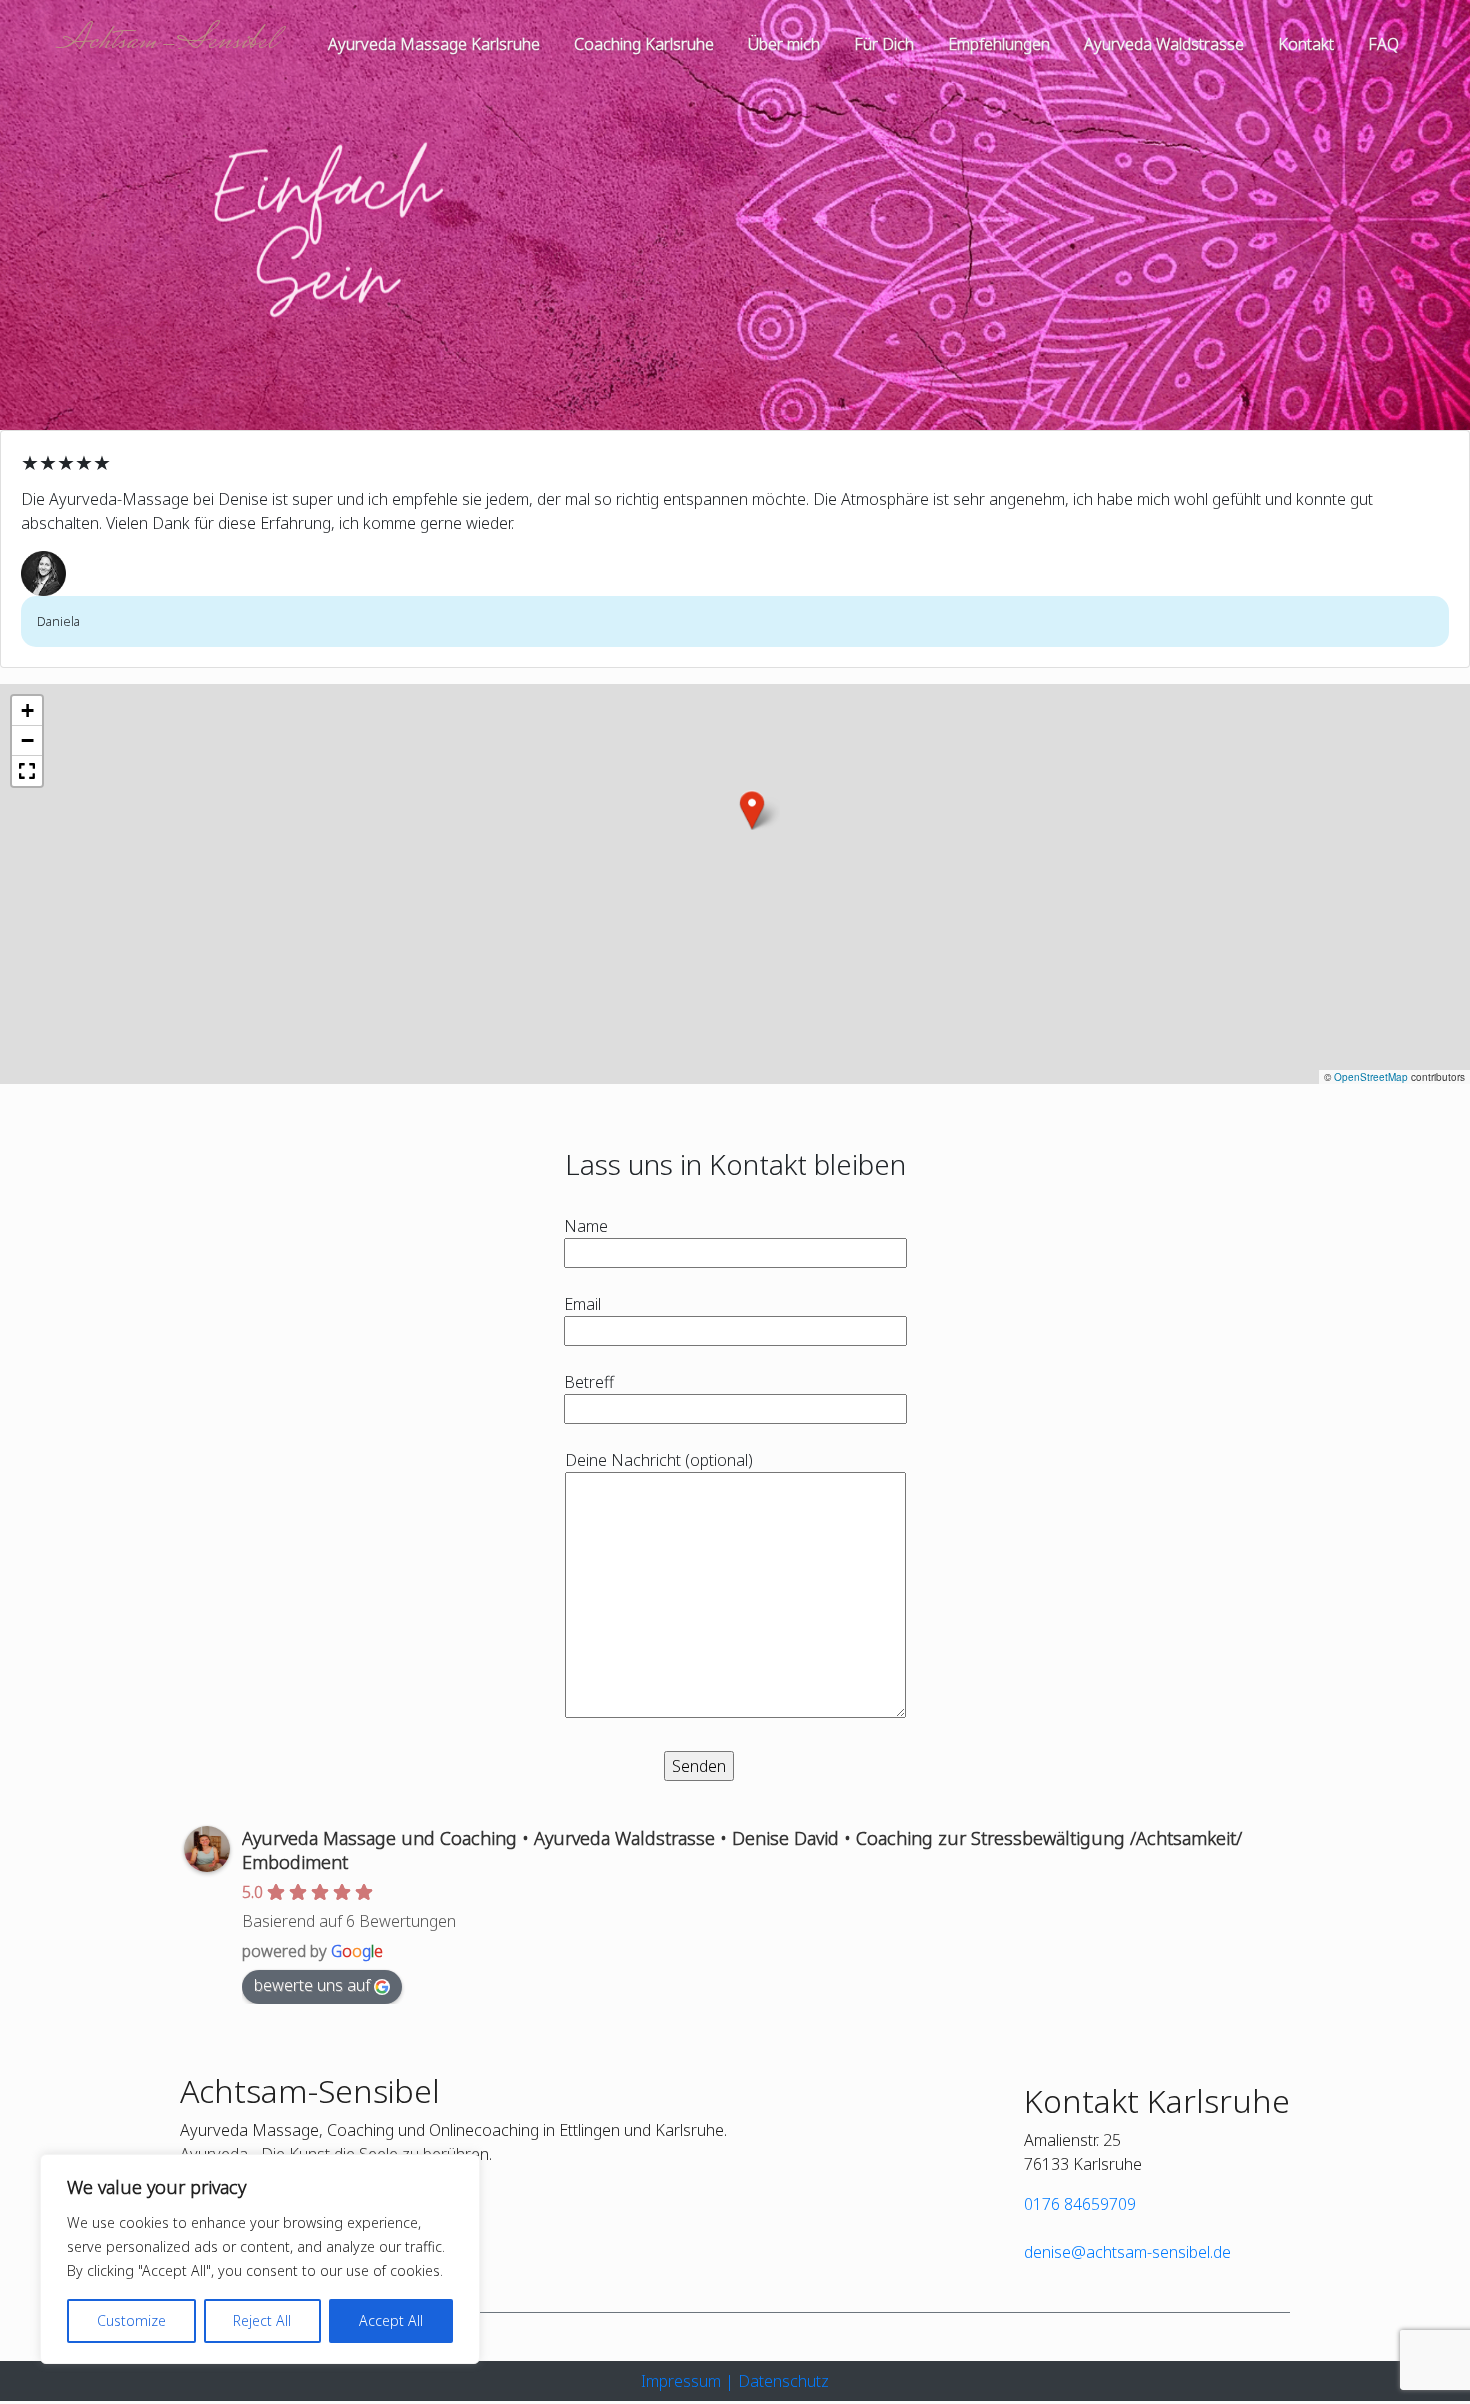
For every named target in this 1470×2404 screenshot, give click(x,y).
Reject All (262, 2320)
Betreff (589, 1382)
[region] (260, 2259)
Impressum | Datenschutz (735, 2381)
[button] (752, 810)
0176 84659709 (1080, 2204)
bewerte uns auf (312, 1985)
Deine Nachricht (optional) (659, 1460)
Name (586, 1226)
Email (582, 1304)
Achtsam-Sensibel (167, 43)
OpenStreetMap (1371, 1077)
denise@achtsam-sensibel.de (1127, 2252)
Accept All (391, 2320)
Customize (131, 2320)
